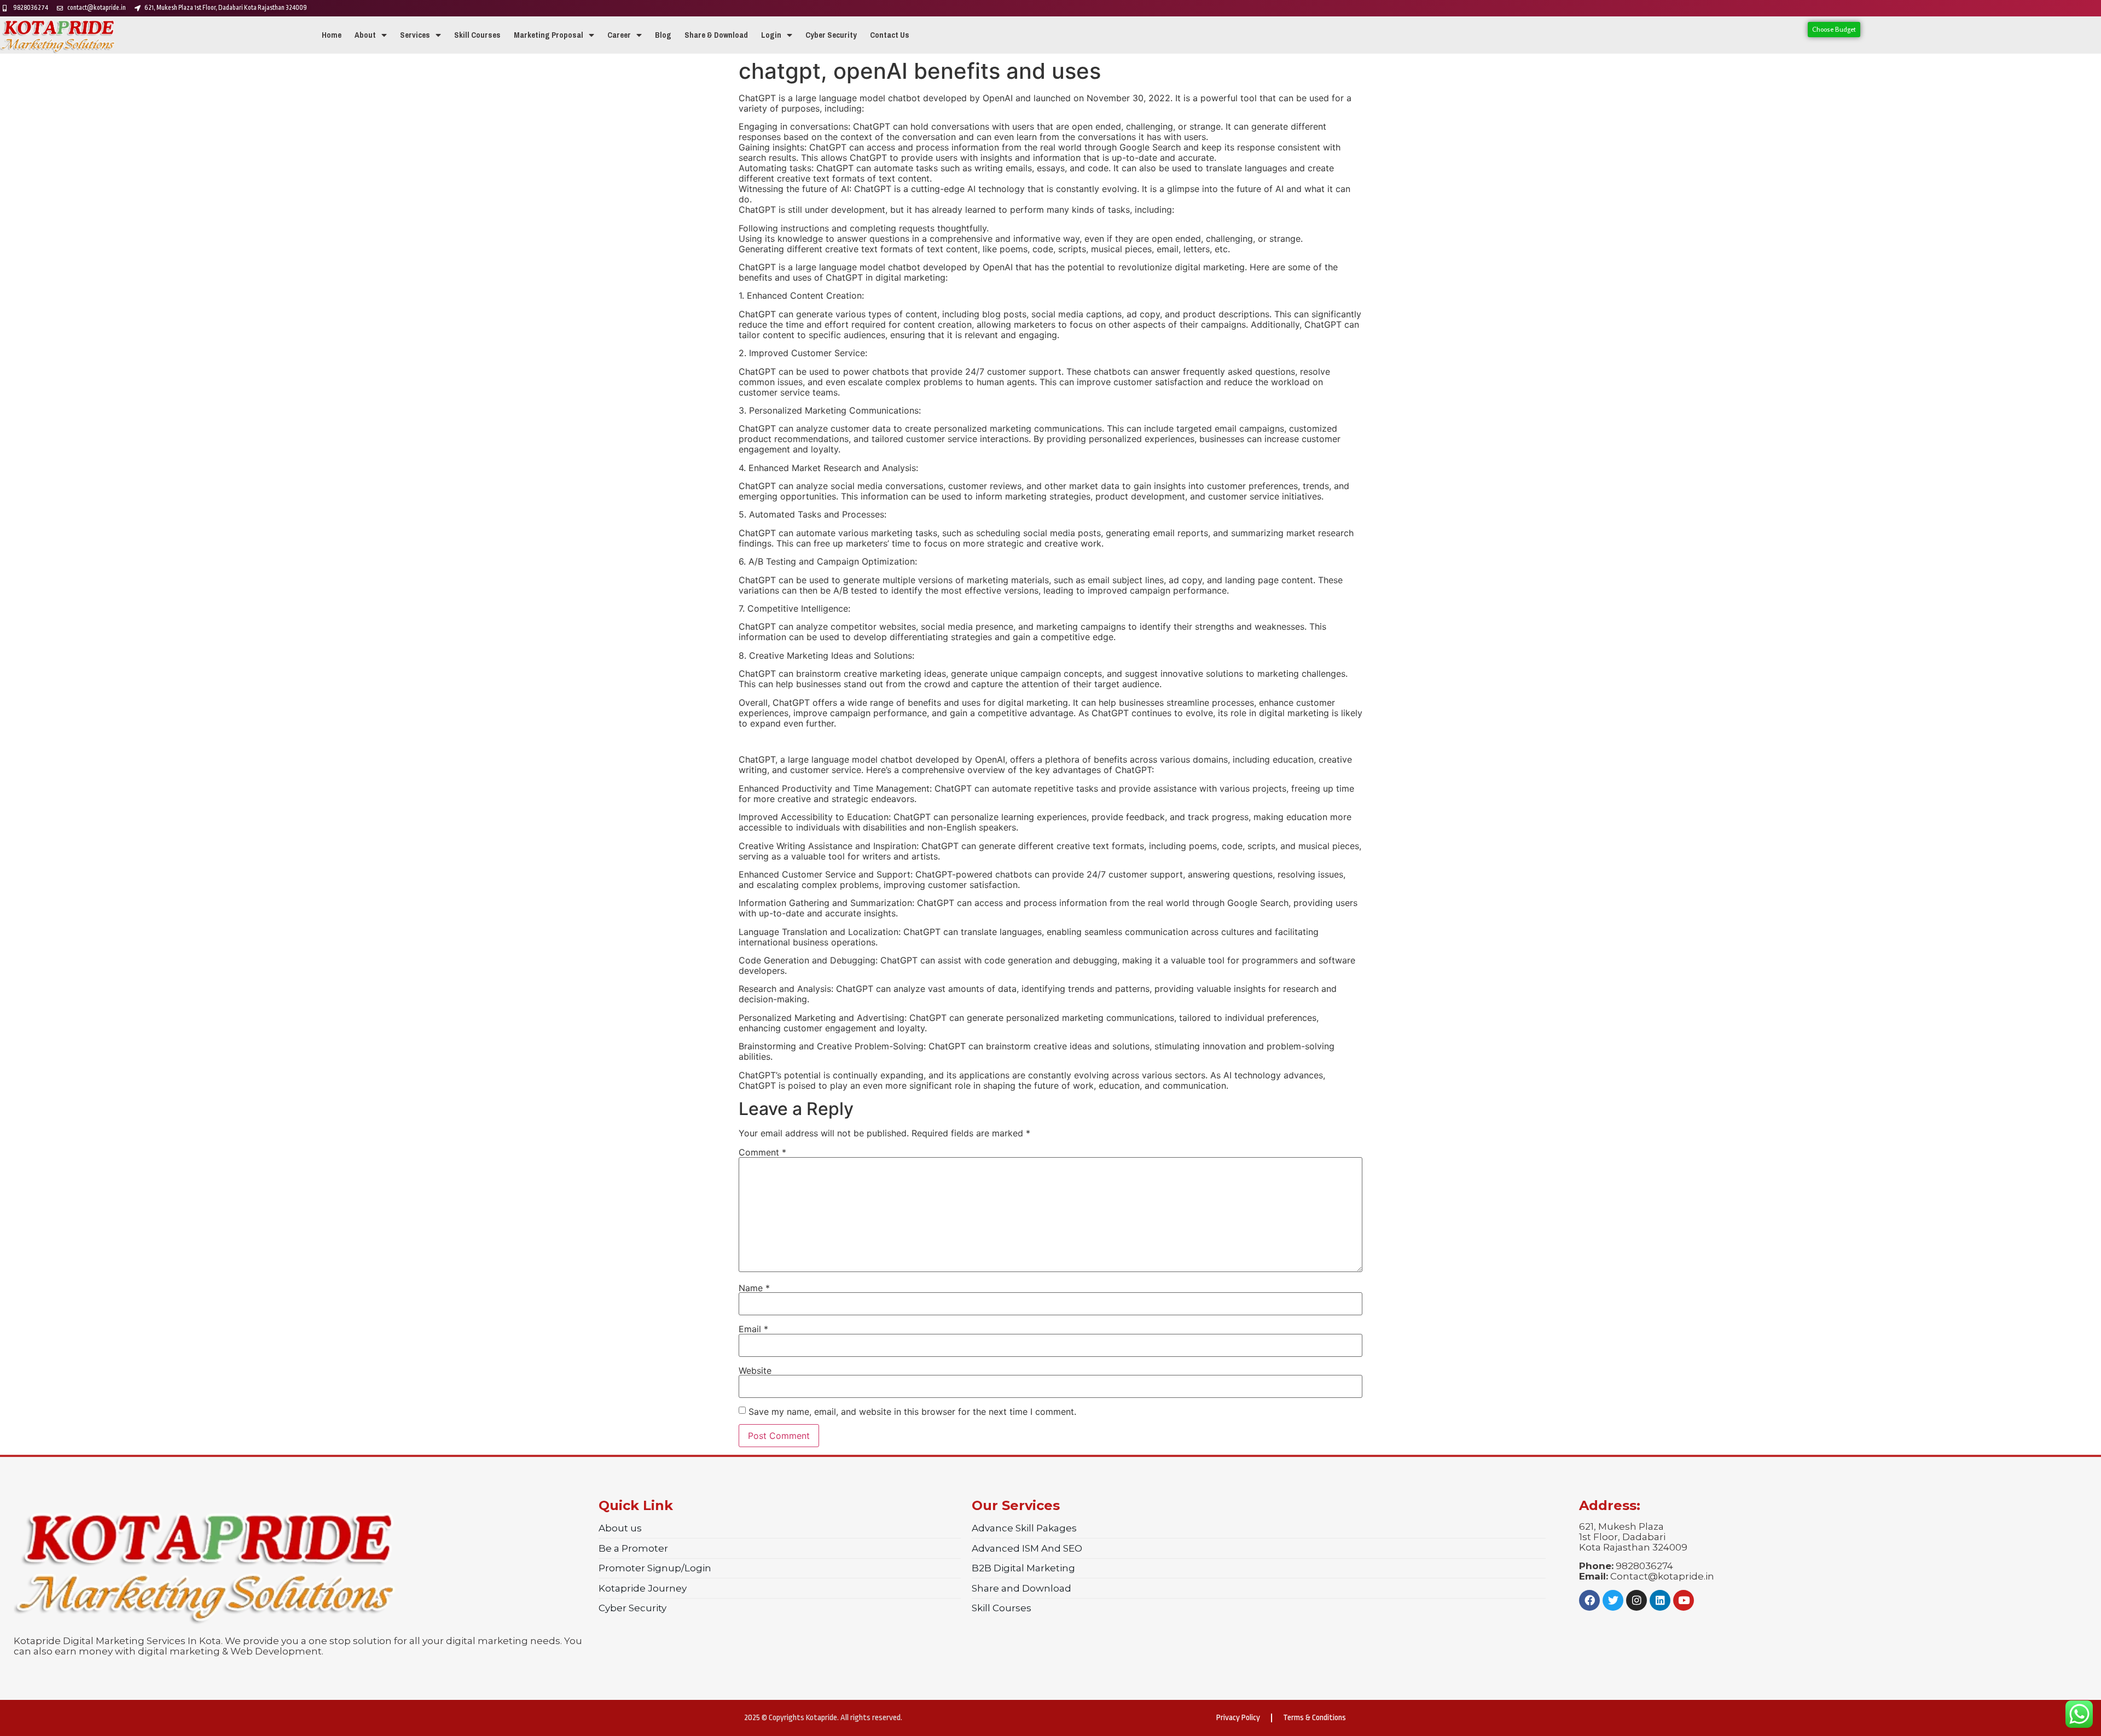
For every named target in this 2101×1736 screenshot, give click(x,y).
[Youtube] (1684, 1600)
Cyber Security (831, 35)
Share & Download (716, 35)
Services (415, 35)
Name (754, 1288)
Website (755, 1371)
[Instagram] (1636, 1600)
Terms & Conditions (1314, 1718)
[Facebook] (1589, 1600)
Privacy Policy (1238, 1718)
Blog (663, 35)
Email (753, 1329)
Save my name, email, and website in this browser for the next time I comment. (912, 1412)
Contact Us (890, 35)
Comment (762, 1152)
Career (619, 35)
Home (332, 35)
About (365, 35)
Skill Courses (477, 35)
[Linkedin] (1660, 1600)
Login (771, 35)
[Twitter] (1613, 1600)
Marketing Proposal (549, 35)
